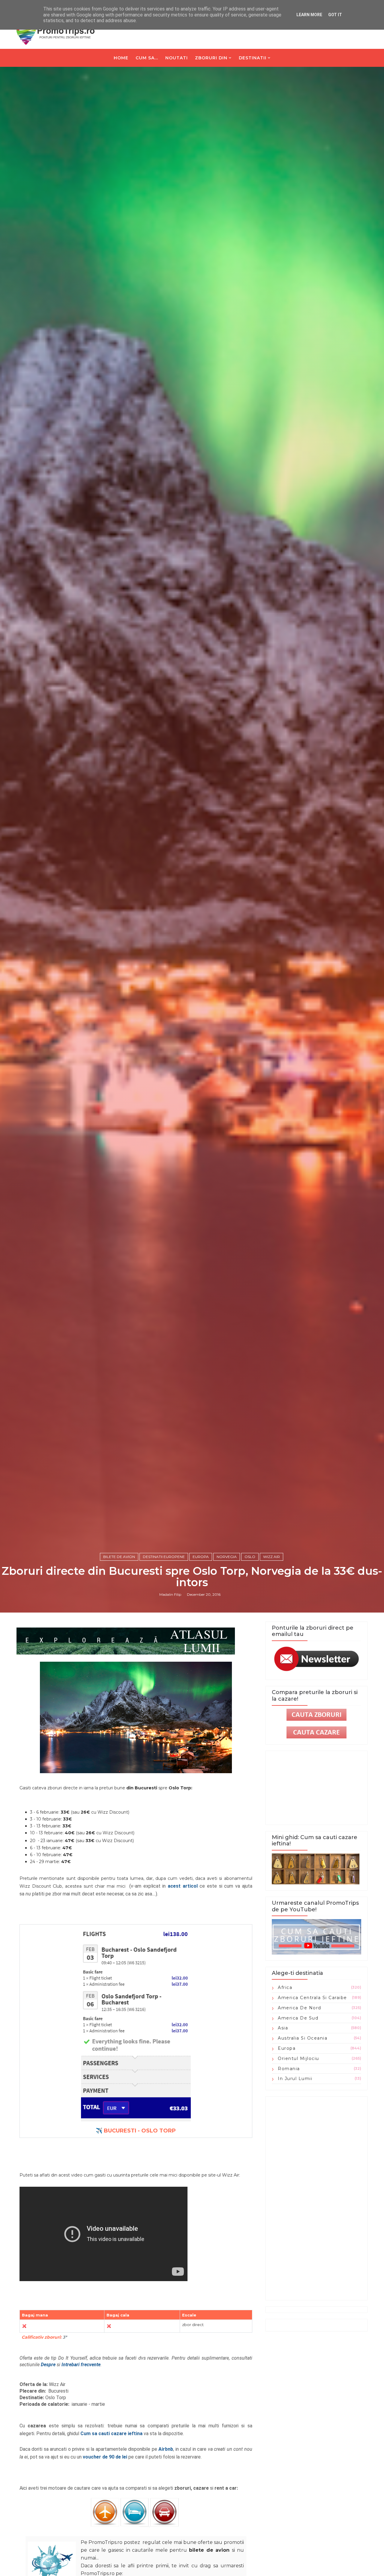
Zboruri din (211, 58)
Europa (201, 1557)
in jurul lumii (295, 2079)
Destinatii (253, 58)
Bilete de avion (119, 1557)
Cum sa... (147, 58)
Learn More (309, 15)
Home (121, 58)
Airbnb (166, 2449)
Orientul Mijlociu (298, 2058)
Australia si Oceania (303, 2038)
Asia (283, 2028)
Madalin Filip (170, 1594)
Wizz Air (271, 1557)
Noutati (177, 58)
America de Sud (298, 2018)
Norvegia (227, 1557)
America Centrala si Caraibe (312, 1998)
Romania (289, 2069)
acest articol (183, 1886)
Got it (335, 15)
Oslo (250, 1557)
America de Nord (300, 2008)
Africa (285, 1987)
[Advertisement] (316, 2198)
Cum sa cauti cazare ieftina (111, 2434)
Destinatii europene (164, 1557)
